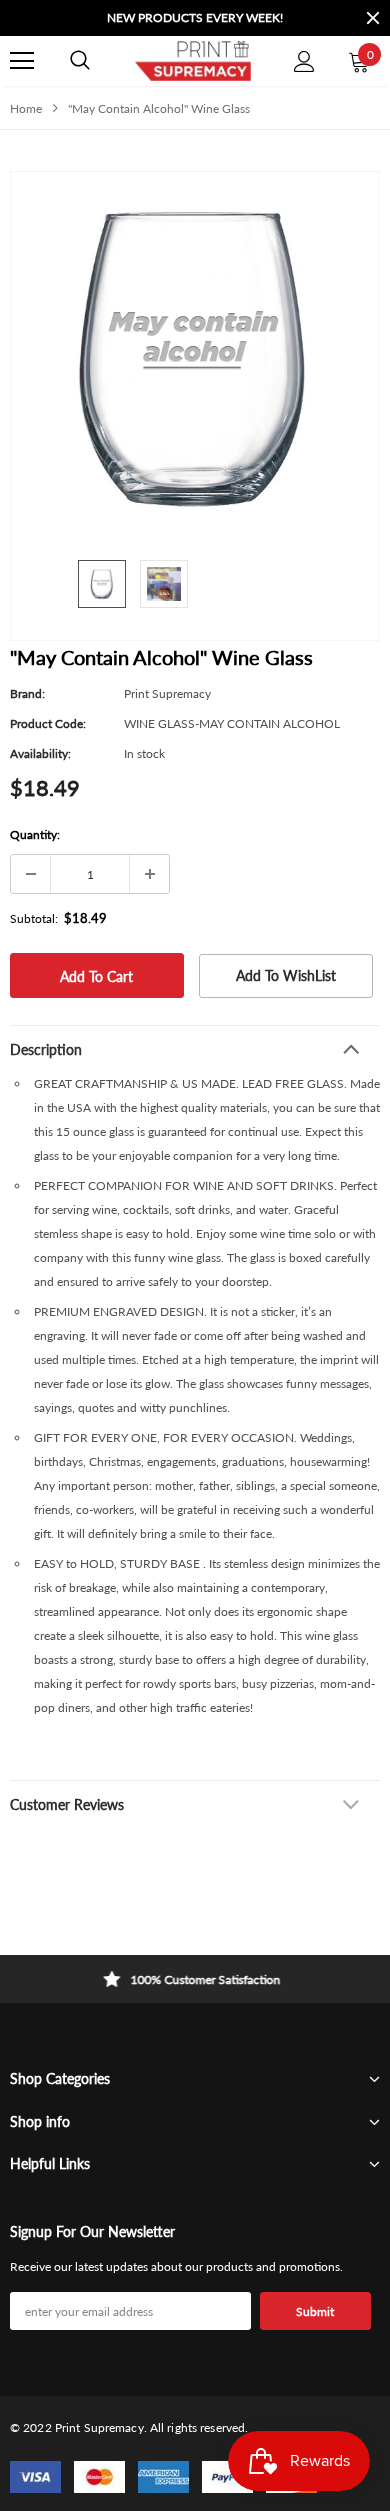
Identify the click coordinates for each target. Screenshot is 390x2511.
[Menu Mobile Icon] (22, 61)
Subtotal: (34, 918)
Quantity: (35, 834)
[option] (195, 18)
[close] (373, 18)
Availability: (40, 753)
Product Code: (48, 723)
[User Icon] (304, 61)
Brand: (27, 693)
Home (26, 108)
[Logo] (192, 61)
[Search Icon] (80, 61)
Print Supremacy (167, 693)
